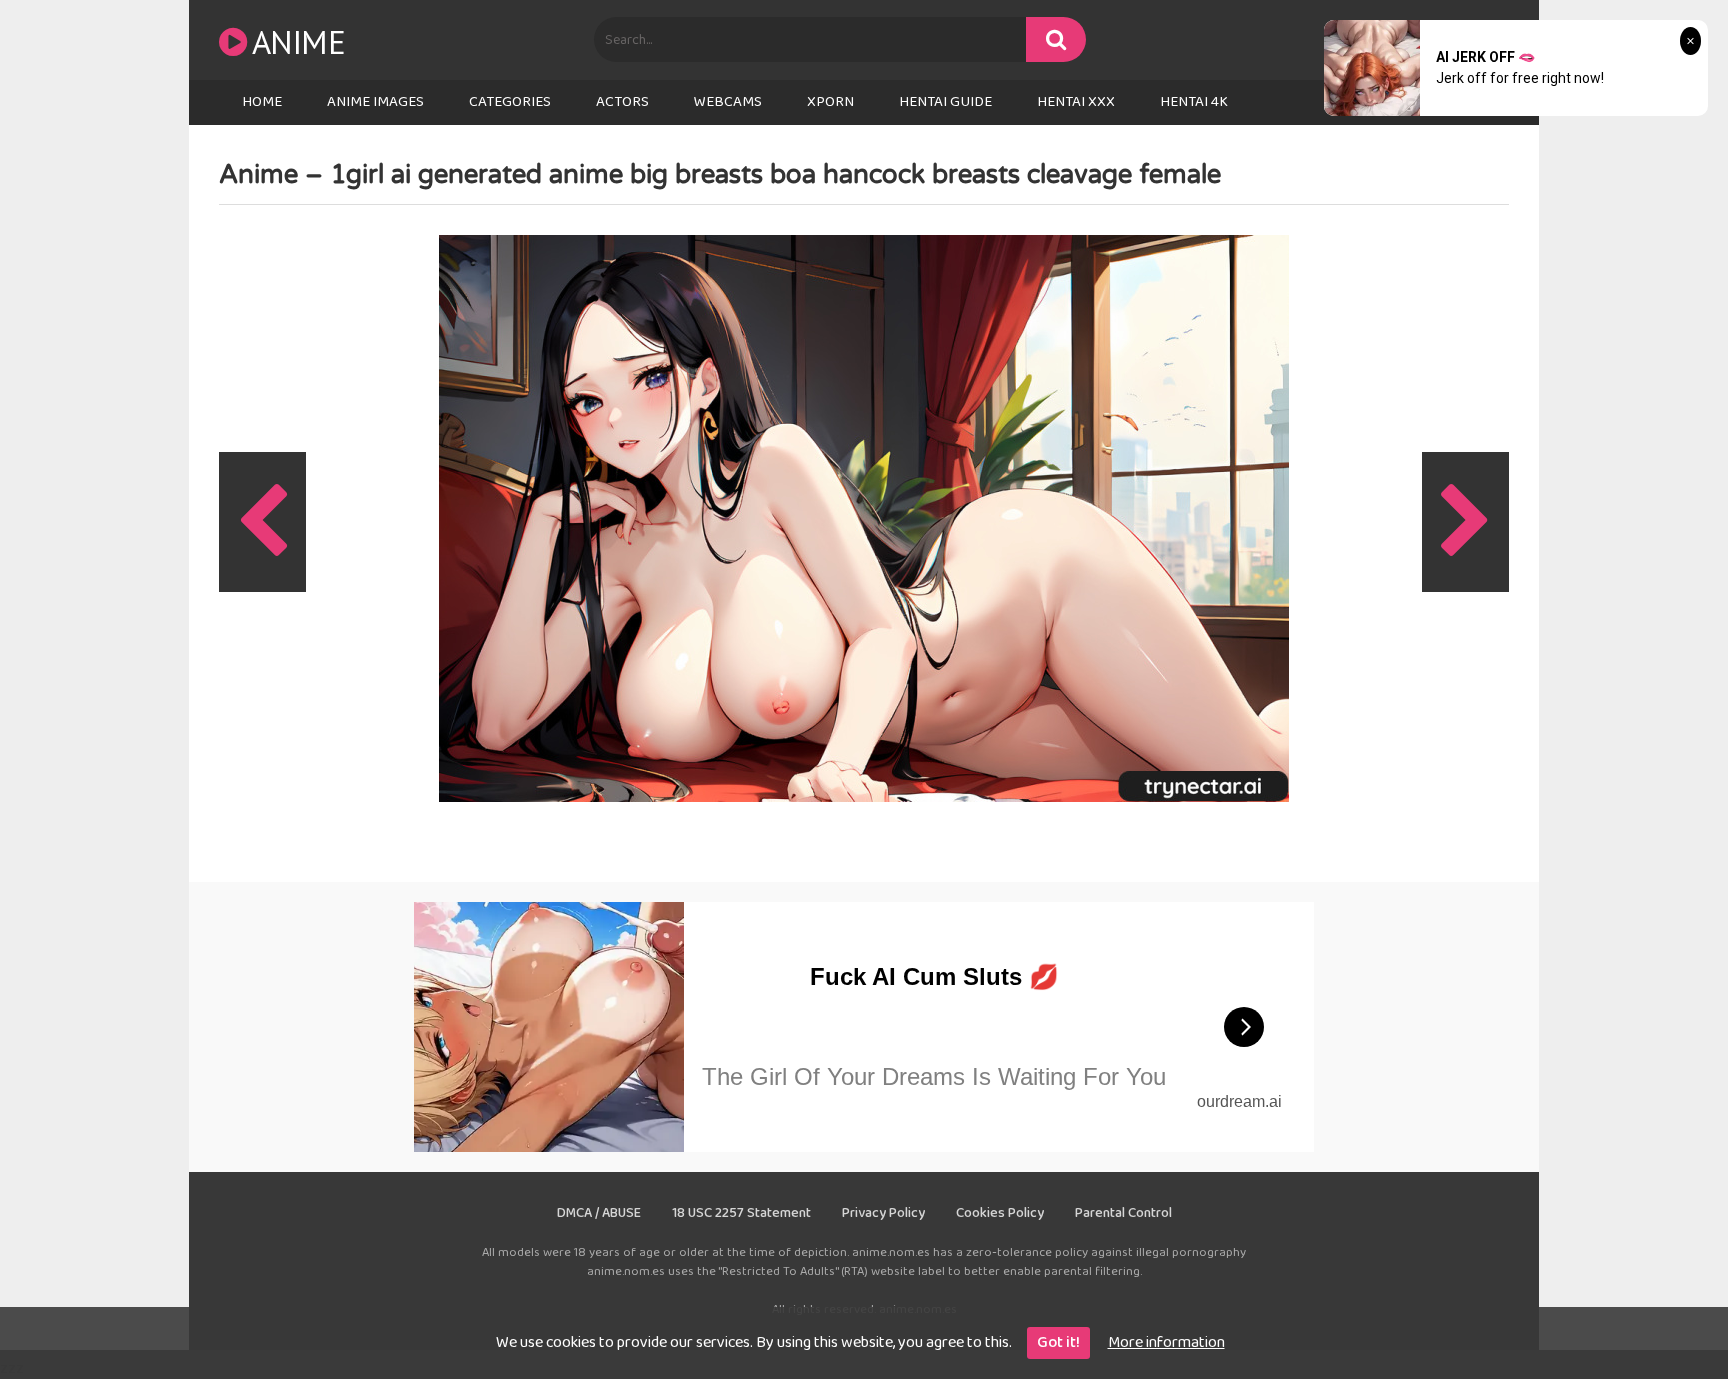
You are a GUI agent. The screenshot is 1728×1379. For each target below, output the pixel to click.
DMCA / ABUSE (599, 1213)
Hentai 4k (1194, 102)
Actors (622, 102)
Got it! (1058, 1342)
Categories (510, 102)
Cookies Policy (1000, 1213)
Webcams (728, 102)
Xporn (830, 102)
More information (1166, 1342)
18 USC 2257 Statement (741, 1213)
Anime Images (375, 102)
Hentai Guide (945, 102)
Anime (298, 41)
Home (262, 102)
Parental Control (1123, 1213)
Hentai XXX (1076, 102)
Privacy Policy (883, 1213)
